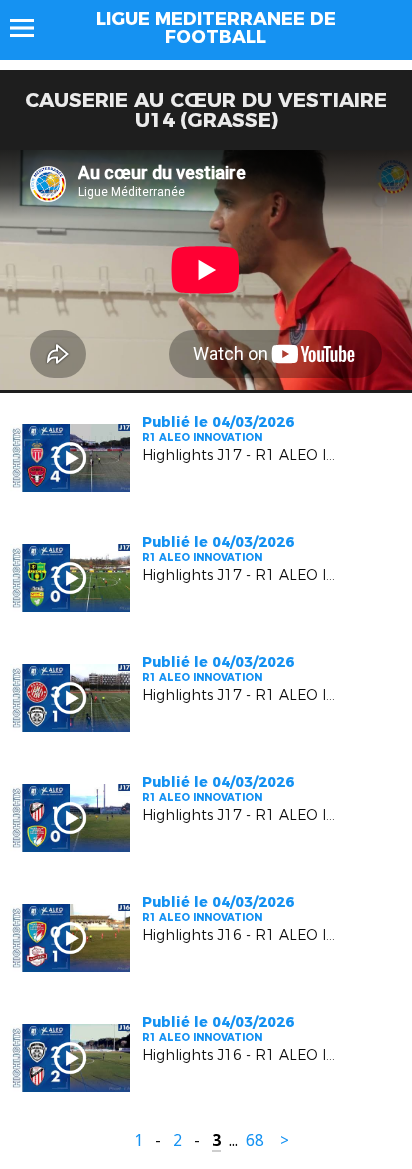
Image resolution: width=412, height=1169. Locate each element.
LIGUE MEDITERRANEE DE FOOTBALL (216, 28)
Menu (31, 28)
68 (255, 1140)
